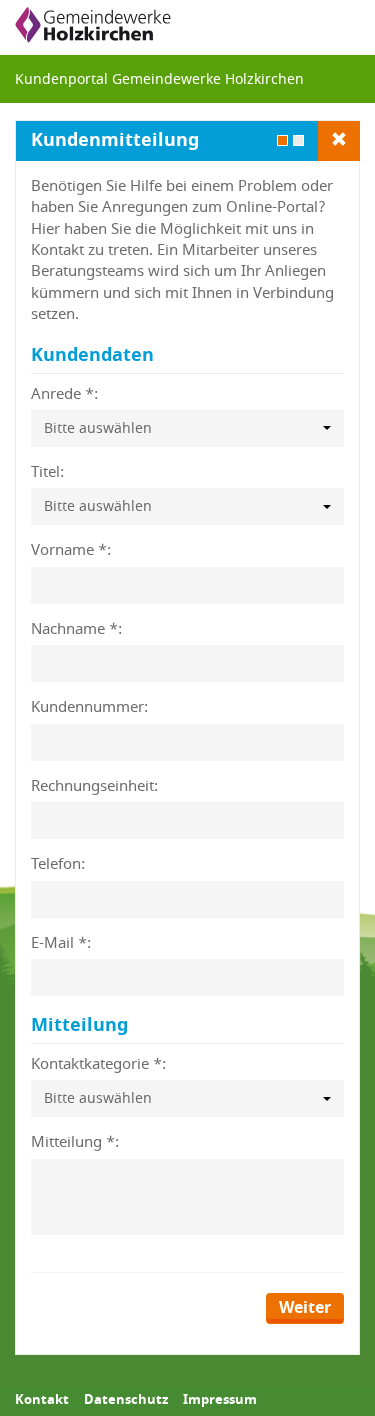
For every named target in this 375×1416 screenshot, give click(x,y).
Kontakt (42, 1399)
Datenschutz (126, 1399)
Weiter (305, 1308)
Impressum (220, 1399)
